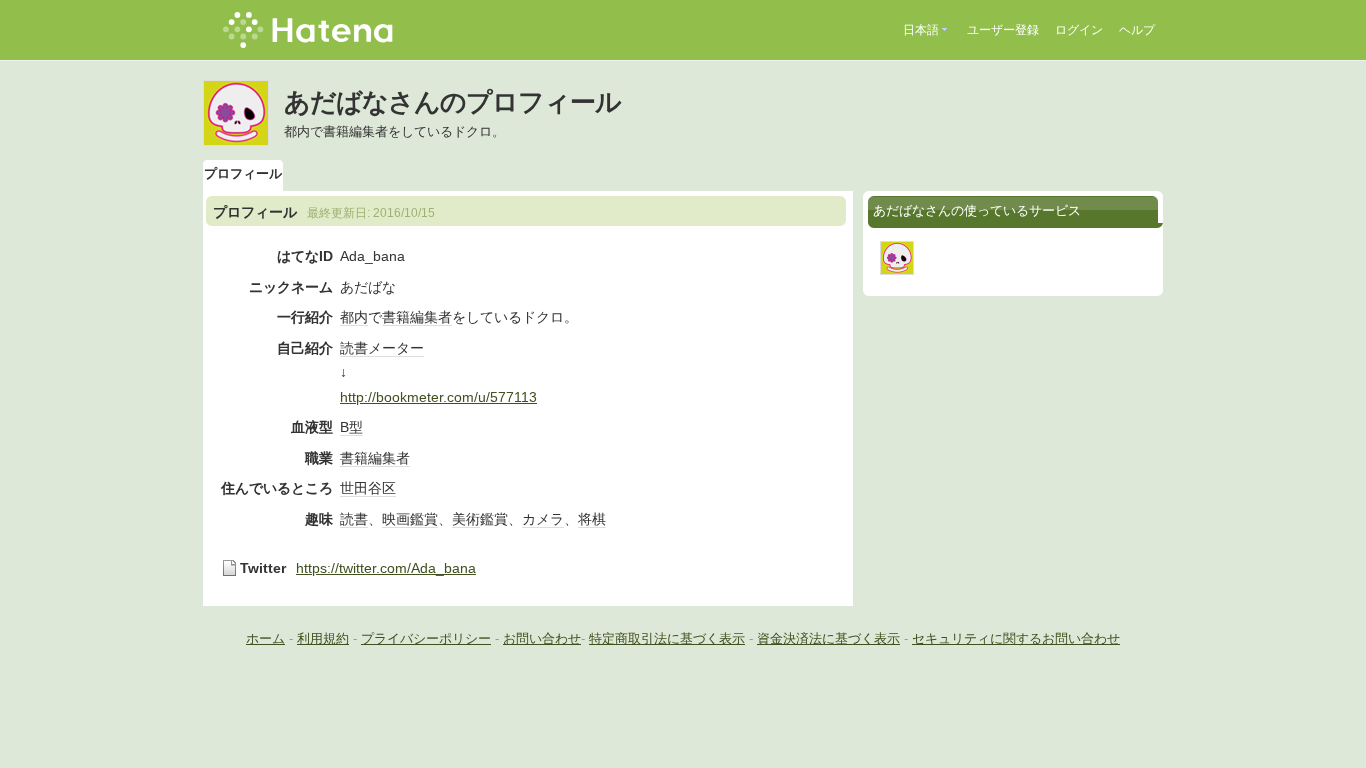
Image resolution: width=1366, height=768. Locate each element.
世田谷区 (368, 488)
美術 (466, 519)
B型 (351, 427)
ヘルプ (1137, 30)
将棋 (592, 519)
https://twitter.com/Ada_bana (386, 568)
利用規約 (323, 638)
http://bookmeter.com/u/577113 (438, 397)
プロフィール (243, 173)
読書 (354, 519)
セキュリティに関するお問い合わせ (1016, 638)
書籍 (396, 317)
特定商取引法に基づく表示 (667, 638)
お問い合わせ (542, 638)
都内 (354, 317)
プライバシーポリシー (426, 638)
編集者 (431, 317)
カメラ (543, 519)
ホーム (265, 638)
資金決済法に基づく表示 (828, 638)
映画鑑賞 (410, 519)
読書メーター (382, 348)
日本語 (921, 30)
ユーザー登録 (1003, 30)
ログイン (1079, 30)
